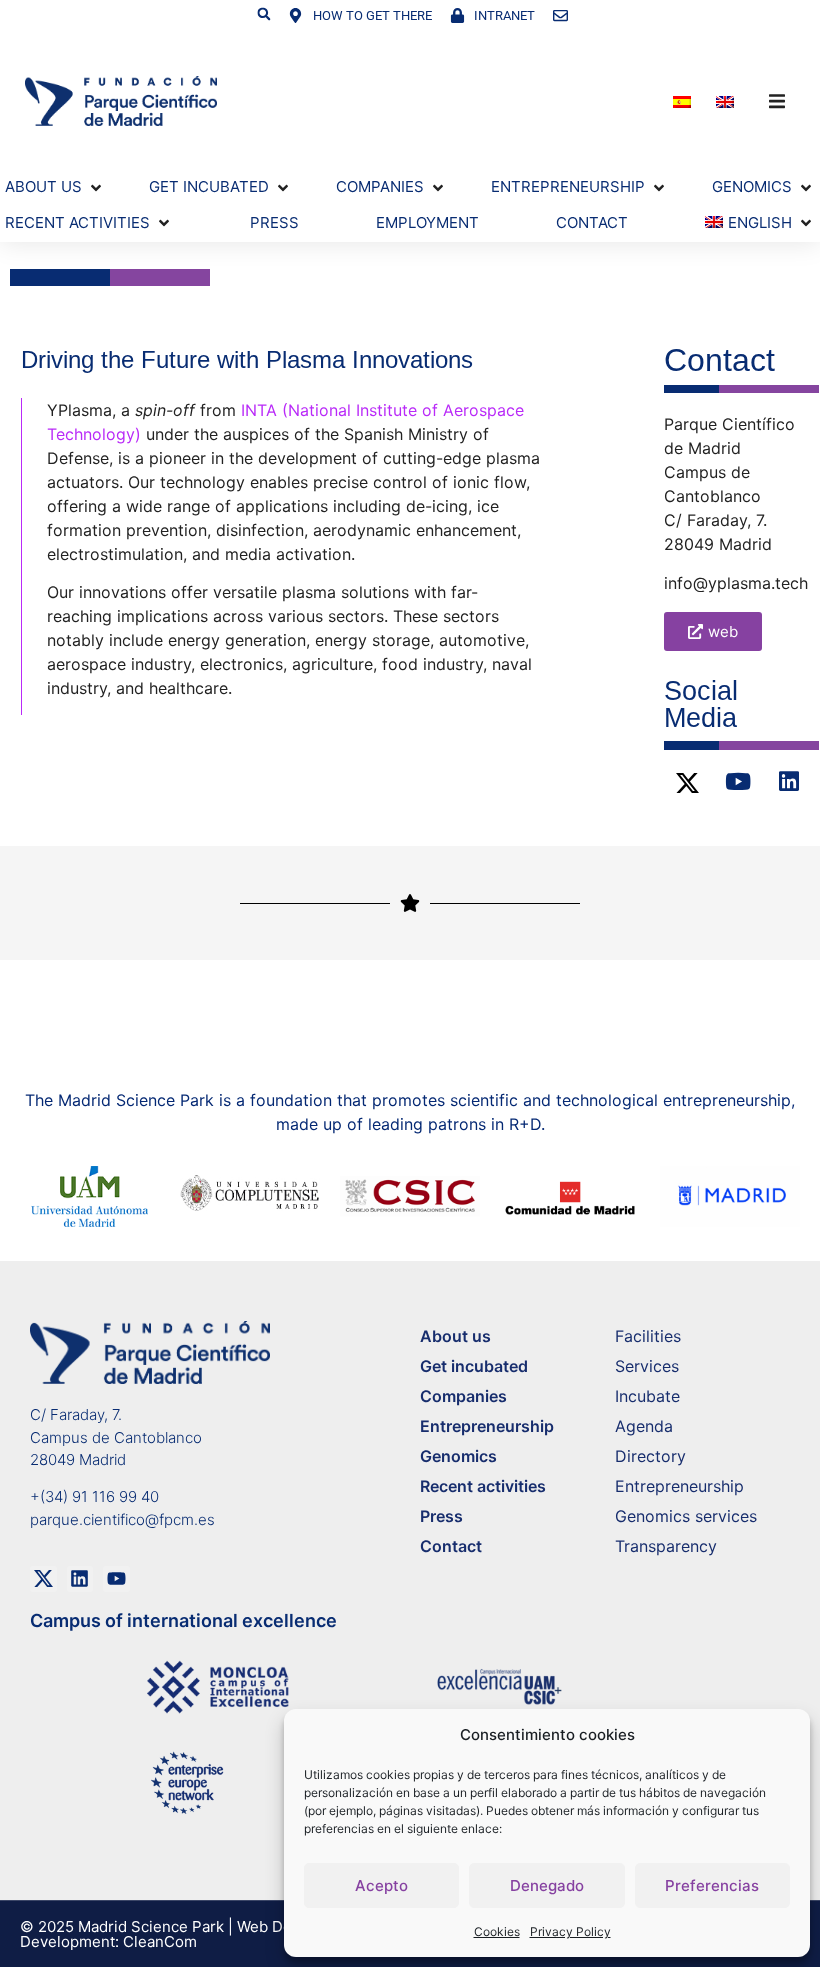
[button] (264, 14)
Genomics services (686, 1516)
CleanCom (160, 1941)
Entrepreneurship (487, 1426)
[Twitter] (687, 783)
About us (455, 1336)
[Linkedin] (789, 782)
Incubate (647, 1396)
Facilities (648, 1336)
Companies (463, 1396)
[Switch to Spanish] (684, 101)
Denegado (547, 1885)
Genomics (458, 1456)
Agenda (644, 1426)
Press (441, 1516)
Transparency (666, 1546)
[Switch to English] (727, 101)
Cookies (497, 1931)
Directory (650, 1456)
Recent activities (483, 1486)
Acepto (381, 1885)
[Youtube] (738, 782)
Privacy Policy (570, 1931)
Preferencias (712, 1885)
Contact (451, 1546)
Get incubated (474, 1366)
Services (647, 1366)
